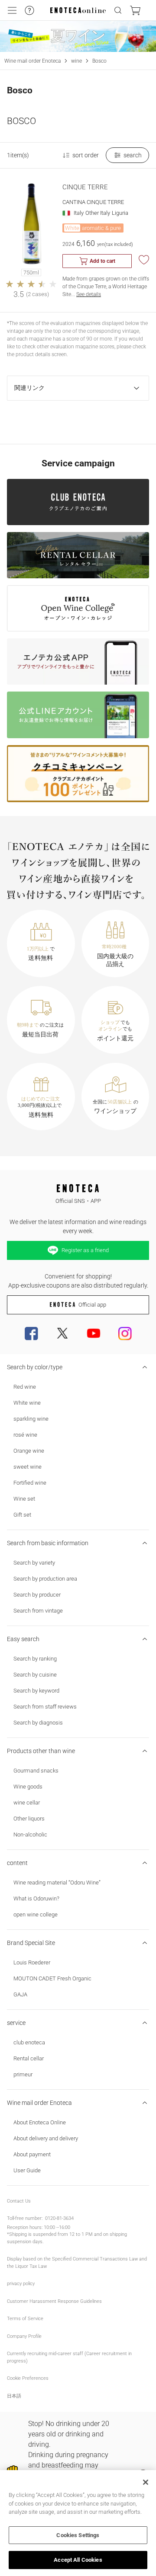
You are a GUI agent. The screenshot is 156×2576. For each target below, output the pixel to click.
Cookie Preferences (28, 2378)
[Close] (146, 2482)
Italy (79, 213)
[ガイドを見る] (29, 10)
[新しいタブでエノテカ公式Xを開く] (62, 1333)
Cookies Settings (78, 2535)
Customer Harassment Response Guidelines (54, 2301)
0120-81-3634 (59, 2218)
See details (89, 294)
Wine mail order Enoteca (32, 61)
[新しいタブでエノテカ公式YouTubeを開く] (94, 1333)
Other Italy (98, 213)
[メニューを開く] (12, 10)
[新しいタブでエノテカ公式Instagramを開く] (125, 1333)
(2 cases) (37, 294)
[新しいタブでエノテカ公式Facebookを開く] (31, 1333)
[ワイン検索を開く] (118, 10)
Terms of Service (25, 2319)
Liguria (120, 213)
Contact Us (19, 2201)
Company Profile (24, 2336)
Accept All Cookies (78, 2560)
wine (76, 61)
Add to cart (102, 261)
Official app (92, 1305)
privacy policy (21, 2284)
